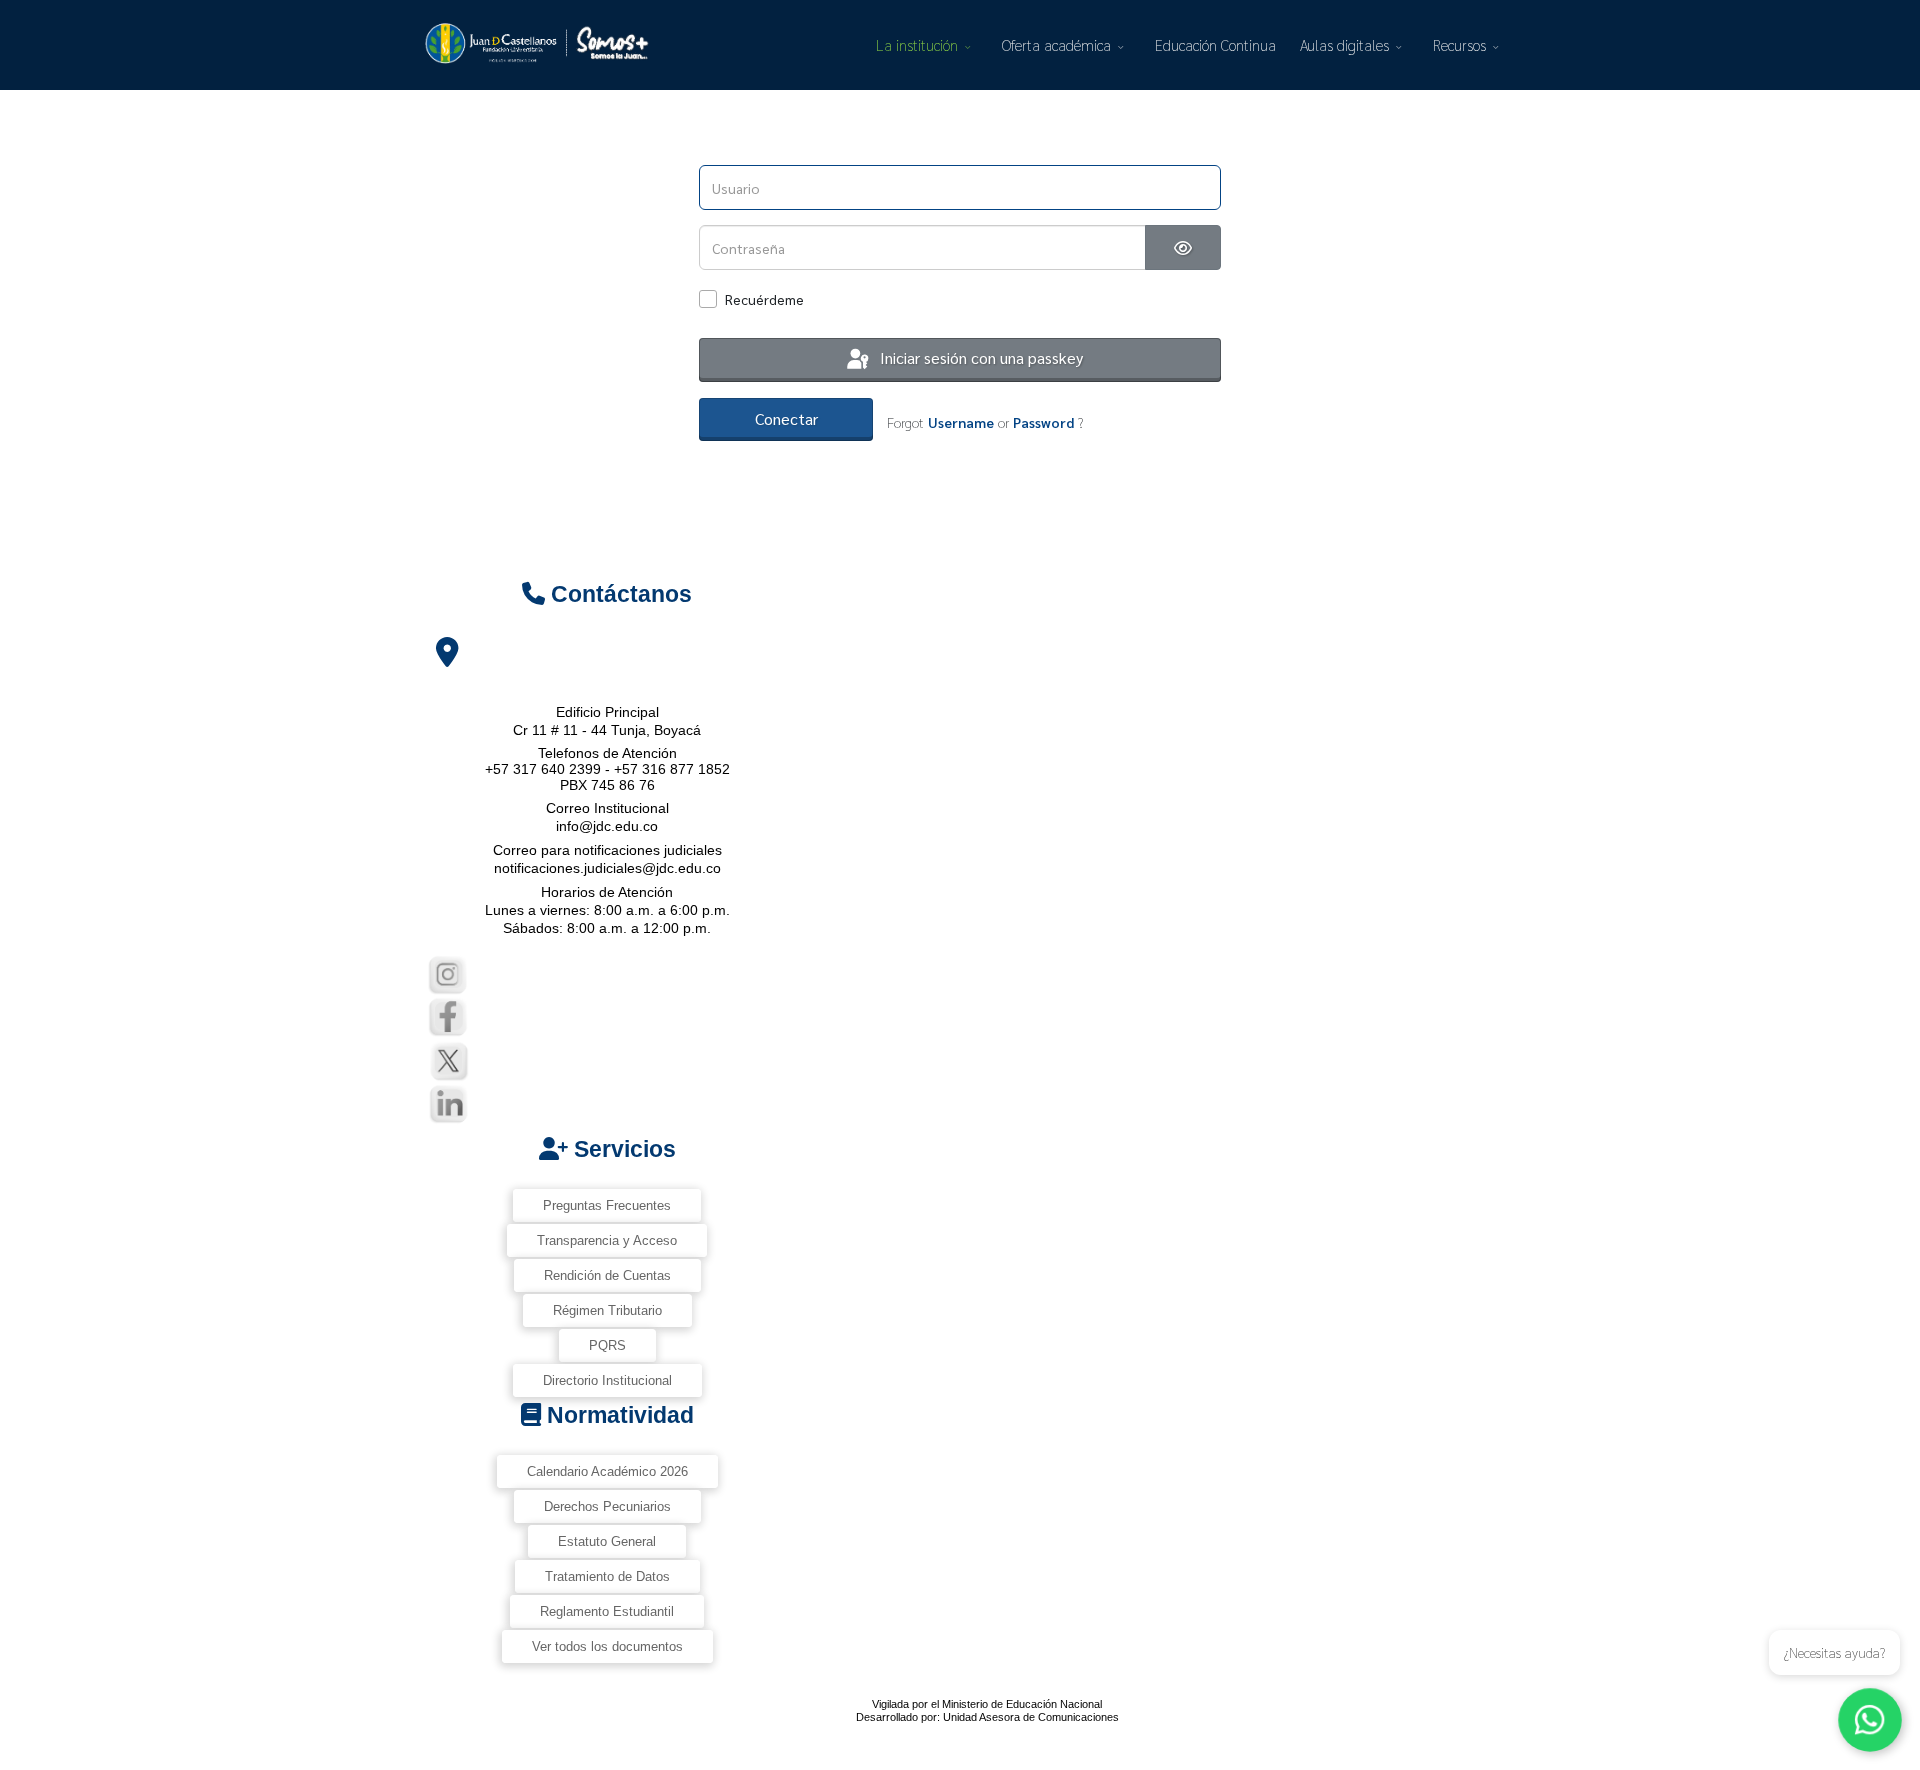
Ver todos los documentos (607, 1646)
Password (1043, 422)
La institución (917, 44)
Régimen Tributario (607, 1310)
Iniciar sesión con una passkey (979, 357)
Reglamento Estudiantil (607, 1611)
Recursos (1459, 44)
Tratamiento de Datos (607, 1576)
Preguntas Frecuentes (607, 1205)
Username (961, 422)
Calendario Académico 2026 (607, 1471)
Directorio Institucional (607, 1380)
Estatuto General (607, 1541)
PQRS (607, 1345)
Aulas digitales (1344, 44)
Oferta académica (1056, 44)
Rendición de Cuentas (607, 1275)
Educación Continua (1215, 44)
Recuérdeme (764, 299)
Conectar (786, 418)
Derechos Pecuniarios (607, 1506)
